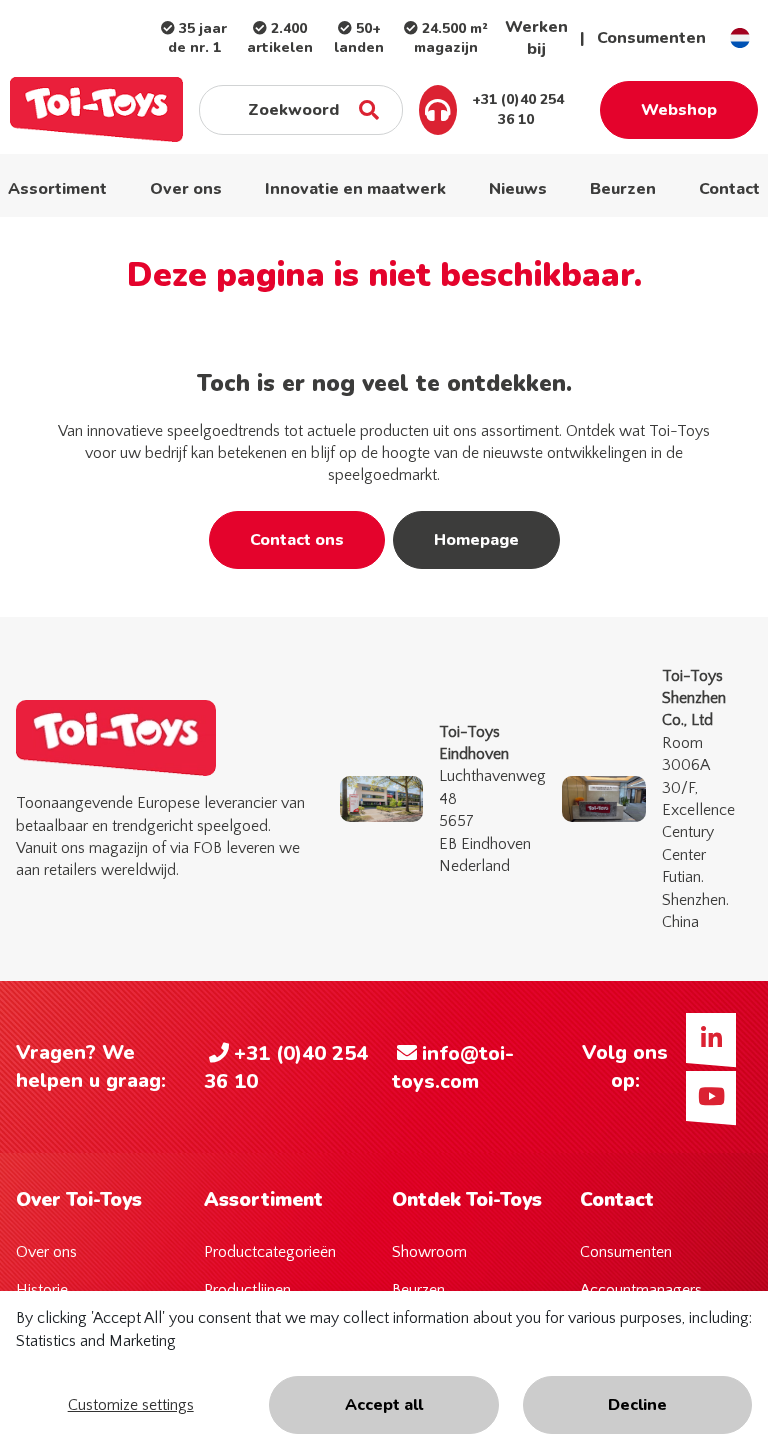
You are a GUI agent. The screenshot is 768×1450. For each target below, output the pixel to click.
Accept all (384, 1405)
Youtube (711, 1096)
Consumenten (651, 38)
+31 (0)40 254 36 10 (516, 109)
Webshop (679, 110)
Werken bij (536, 38)
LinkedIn (711, 1038)
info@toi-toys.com (453, 1067)
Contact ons (297, 540)
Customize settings (131, 1405)
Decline (637, 1405)
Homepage (476, 540)
